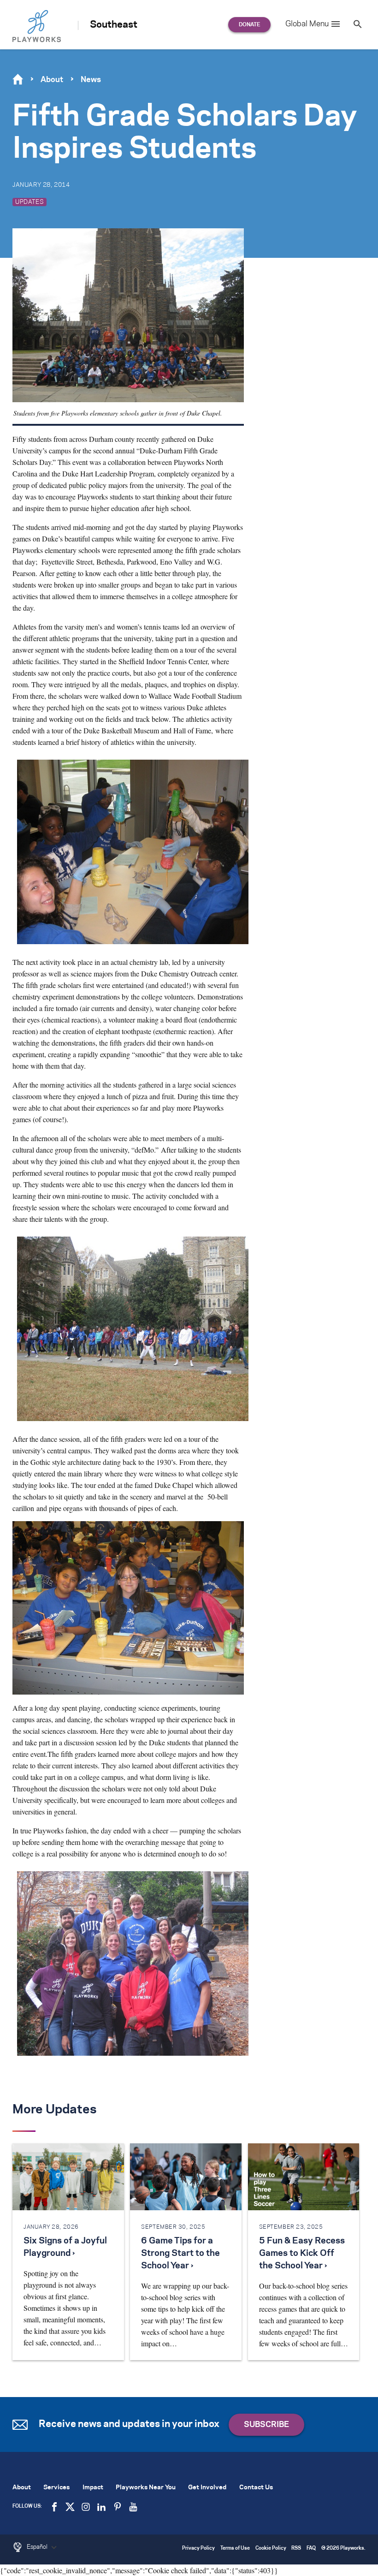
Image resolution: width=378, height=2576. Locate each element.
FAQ (311, 2549)
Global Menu (307, 24)
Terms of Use (235, 2549)
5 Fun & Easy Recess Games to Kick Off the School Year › (302, 2254)
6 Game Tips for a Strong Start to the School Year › (180, 2254)
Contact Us (256, 2488)
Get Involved (207, 2488)
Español (38, 2547)
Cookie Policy (271, 2549)
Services (56, 2488)
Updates (30, 202)
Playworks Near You (146, 2488)
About (52, 80)
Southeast (114, 25)
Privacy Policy (198, 2549)
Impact (93, 2488)
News (91, 80)
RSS (296, 2549)
